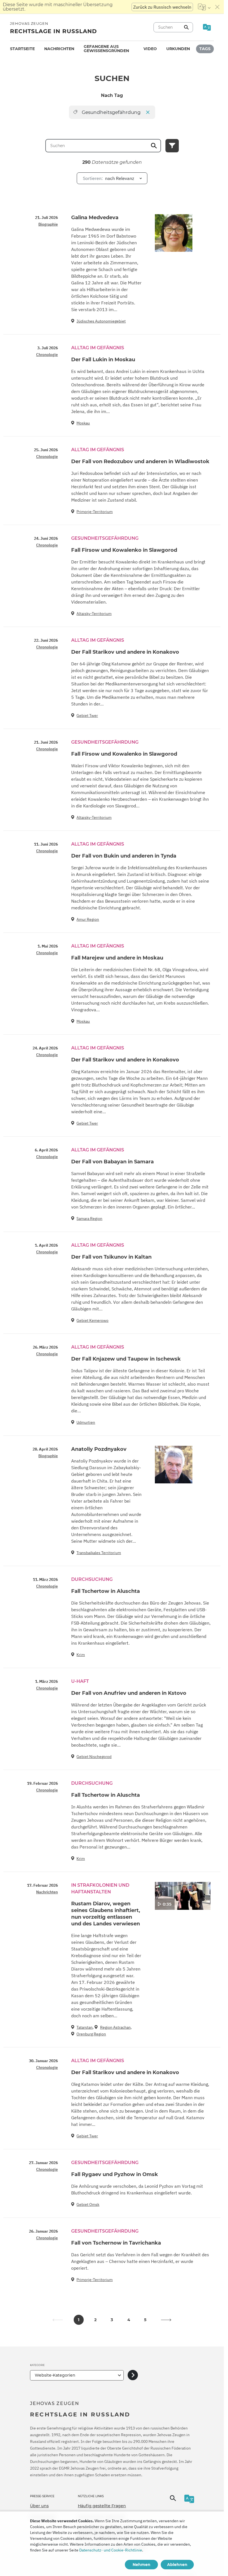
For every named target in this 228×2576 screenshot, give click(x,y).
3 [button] (112, 2320)
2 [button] (95, 2320)
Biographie (48, 224)
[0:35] (183, 1895)
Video (150, 49)
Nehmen (142, 2565)
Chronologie (47, 355)
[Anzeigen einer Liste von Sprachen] (204, 7)
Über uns (39, 2506)
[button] (166, 2320)
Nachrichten (59, 49)
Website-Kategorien (55, 2375)
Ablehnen (177, 2565)
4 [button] (129, 2320)
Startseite (22, 49)
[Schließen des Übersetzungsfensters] (217, 7)
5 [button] (145, 2320)
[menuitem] (22, 49)
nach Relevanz (108, 178)
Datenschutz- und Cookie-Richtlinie (111, 2550)
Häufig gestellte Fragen (102, 2506)
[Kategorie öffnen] (133, 2375)
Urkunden (178, 49)
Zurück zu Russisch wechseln (162, 7)
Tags (205, 49)
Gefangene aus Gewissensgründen (106, 49)
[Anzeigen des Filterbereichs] (172, 146)
